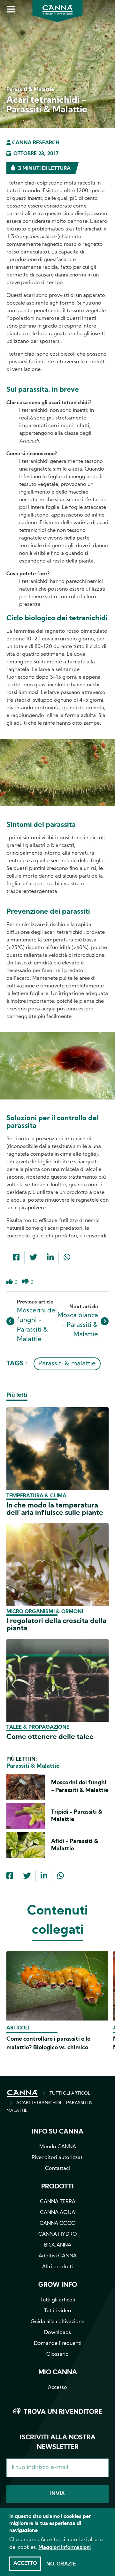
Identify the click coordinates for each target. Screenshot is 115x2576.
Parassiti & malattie (67, 1364)
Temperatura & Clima (36, 1496)
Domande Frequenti (58, 2344)
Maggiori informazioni (65, 2548)
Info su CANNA (57, 2132)
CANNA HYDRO (57, 2234)
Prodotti (57, 2187)
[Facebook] (16, 1258)
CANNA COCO (57, 2224)
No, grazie (61, 2564)
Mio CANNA (58, 2373)
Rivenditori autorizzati (58, 2158)
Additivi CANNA (58, 2256)
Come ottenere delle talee (50, 1737)
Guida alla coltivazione (57, 2322)
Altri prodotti (57, 2267)
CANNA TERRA (58, 2202)
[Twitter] (33, 1258)
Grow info (58, 2285)
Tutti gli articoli (58, 2300)
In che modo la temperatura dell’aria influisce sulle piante (55, 1509)
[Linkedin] (50, 1258)
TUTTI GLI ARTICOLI (70, 2093)
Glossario (57, 2354)
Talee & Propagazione (38, 1727)
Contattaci (57, 2169)
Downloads (57, 2333)
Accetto (25, 2564)
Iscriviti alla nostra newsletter (58, 2443)
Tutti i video (58, 2311)
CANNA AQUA (57, 2213)
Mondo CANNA (58, 2147)
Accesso (57, 2388)
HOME (22, 2094)
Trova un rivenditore (63, 2412)
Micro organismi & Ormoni (45, 1612)
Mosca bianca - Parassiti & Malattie (78, 1325)
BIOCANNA (58, 2245)
